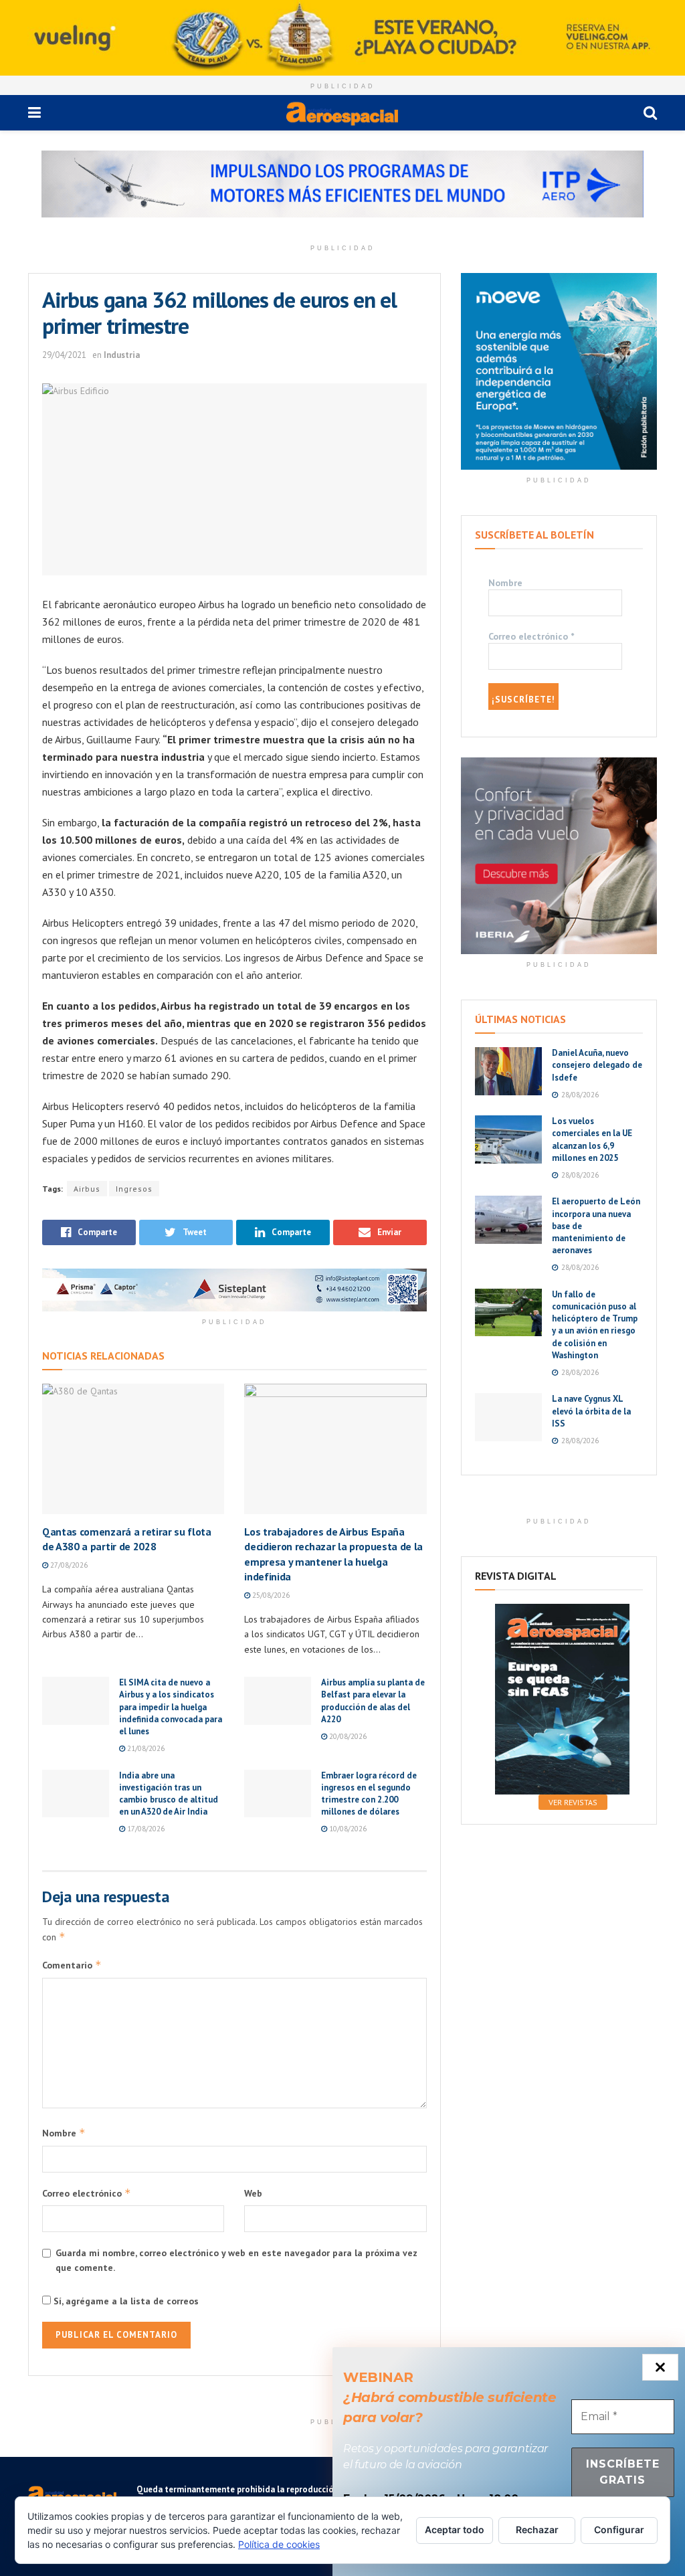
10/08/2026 (347, 1829)
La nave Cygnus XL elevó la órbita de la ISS (591, 1411)
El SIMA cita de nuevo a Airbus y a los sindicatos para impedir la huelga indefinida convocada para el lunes (171, 1707)
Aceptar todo (455, 2529)
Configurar (619, 2529)
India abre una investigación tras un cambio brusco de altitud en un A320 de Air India (169, 1794)
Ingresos (134, 1189)
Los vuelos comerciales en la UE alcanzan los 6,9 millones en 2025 (592, 1139)
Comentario (72, 1965)
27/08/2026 (68, 1565)
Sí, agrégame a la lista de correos (125, 2301)
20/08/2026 (347, 1736)
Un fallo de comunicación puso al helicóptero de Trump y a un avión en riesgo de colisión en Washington (595, 1325)
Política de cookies (279, 2544)
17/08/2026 (145, 1829)
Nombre (64, 2133)
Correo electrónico (87, 2193)
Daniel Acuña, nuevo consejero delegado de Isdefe (597, 1065)
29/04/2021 (64, 355)
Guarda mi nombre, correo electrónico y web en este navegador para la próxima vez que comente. (236, 2260)
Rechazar (537, 2529)
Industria (122, 355)
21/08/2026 (145, 1748)
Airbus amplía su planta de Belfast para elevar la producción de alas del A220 (373, 1701)
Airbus (87, 1189)
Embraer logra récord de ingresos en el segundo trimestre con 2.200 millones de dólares (369, 1794)
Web (253, 2193)
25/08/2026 (270, 1595)
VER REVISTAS (573, 1802)
